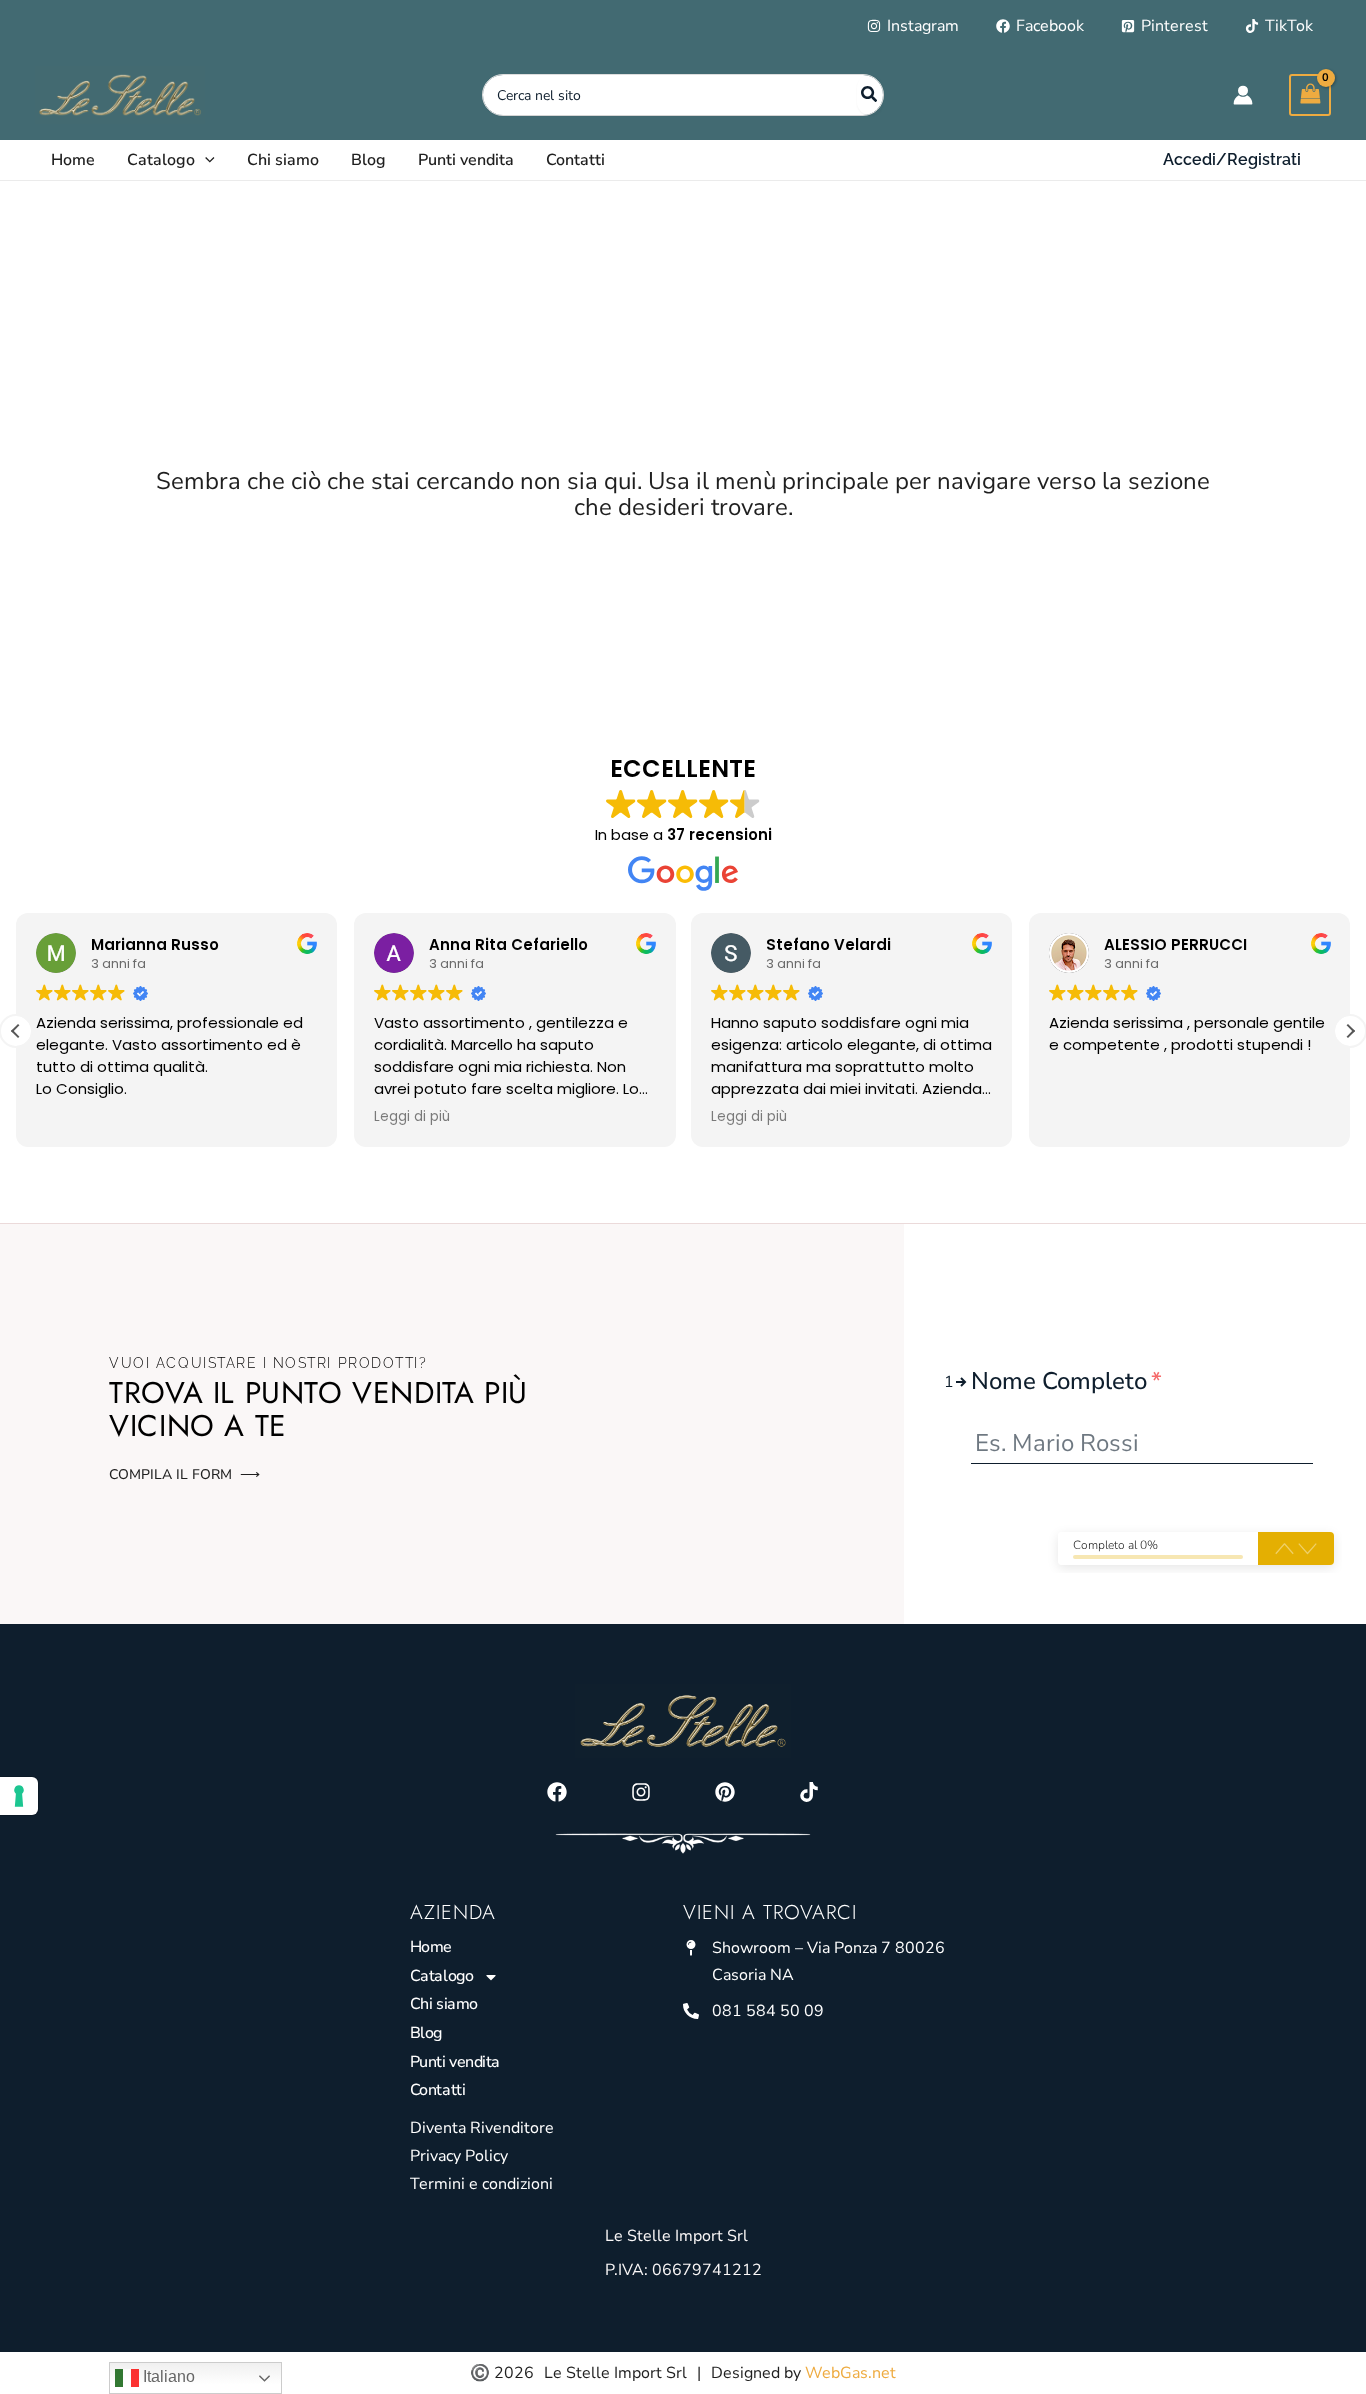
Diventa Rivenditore (482, 2128)
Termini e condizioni (481, 2184)
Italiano (167, 2376)
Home (431, 1947)
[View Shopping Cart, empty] (1310, 94)
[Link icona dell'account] (1243, 95)
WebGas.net (850, 2373)
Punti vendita (455, 2062)
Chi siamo (444, 2004)
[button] (205, 160)
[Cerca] (870, 95)
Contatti (437, 2090)
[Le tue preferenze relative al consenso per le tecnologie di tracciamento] (19, 1796)
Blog (426, 2033)
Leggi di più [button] (412, 1117)
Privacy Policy (459, 2156)
